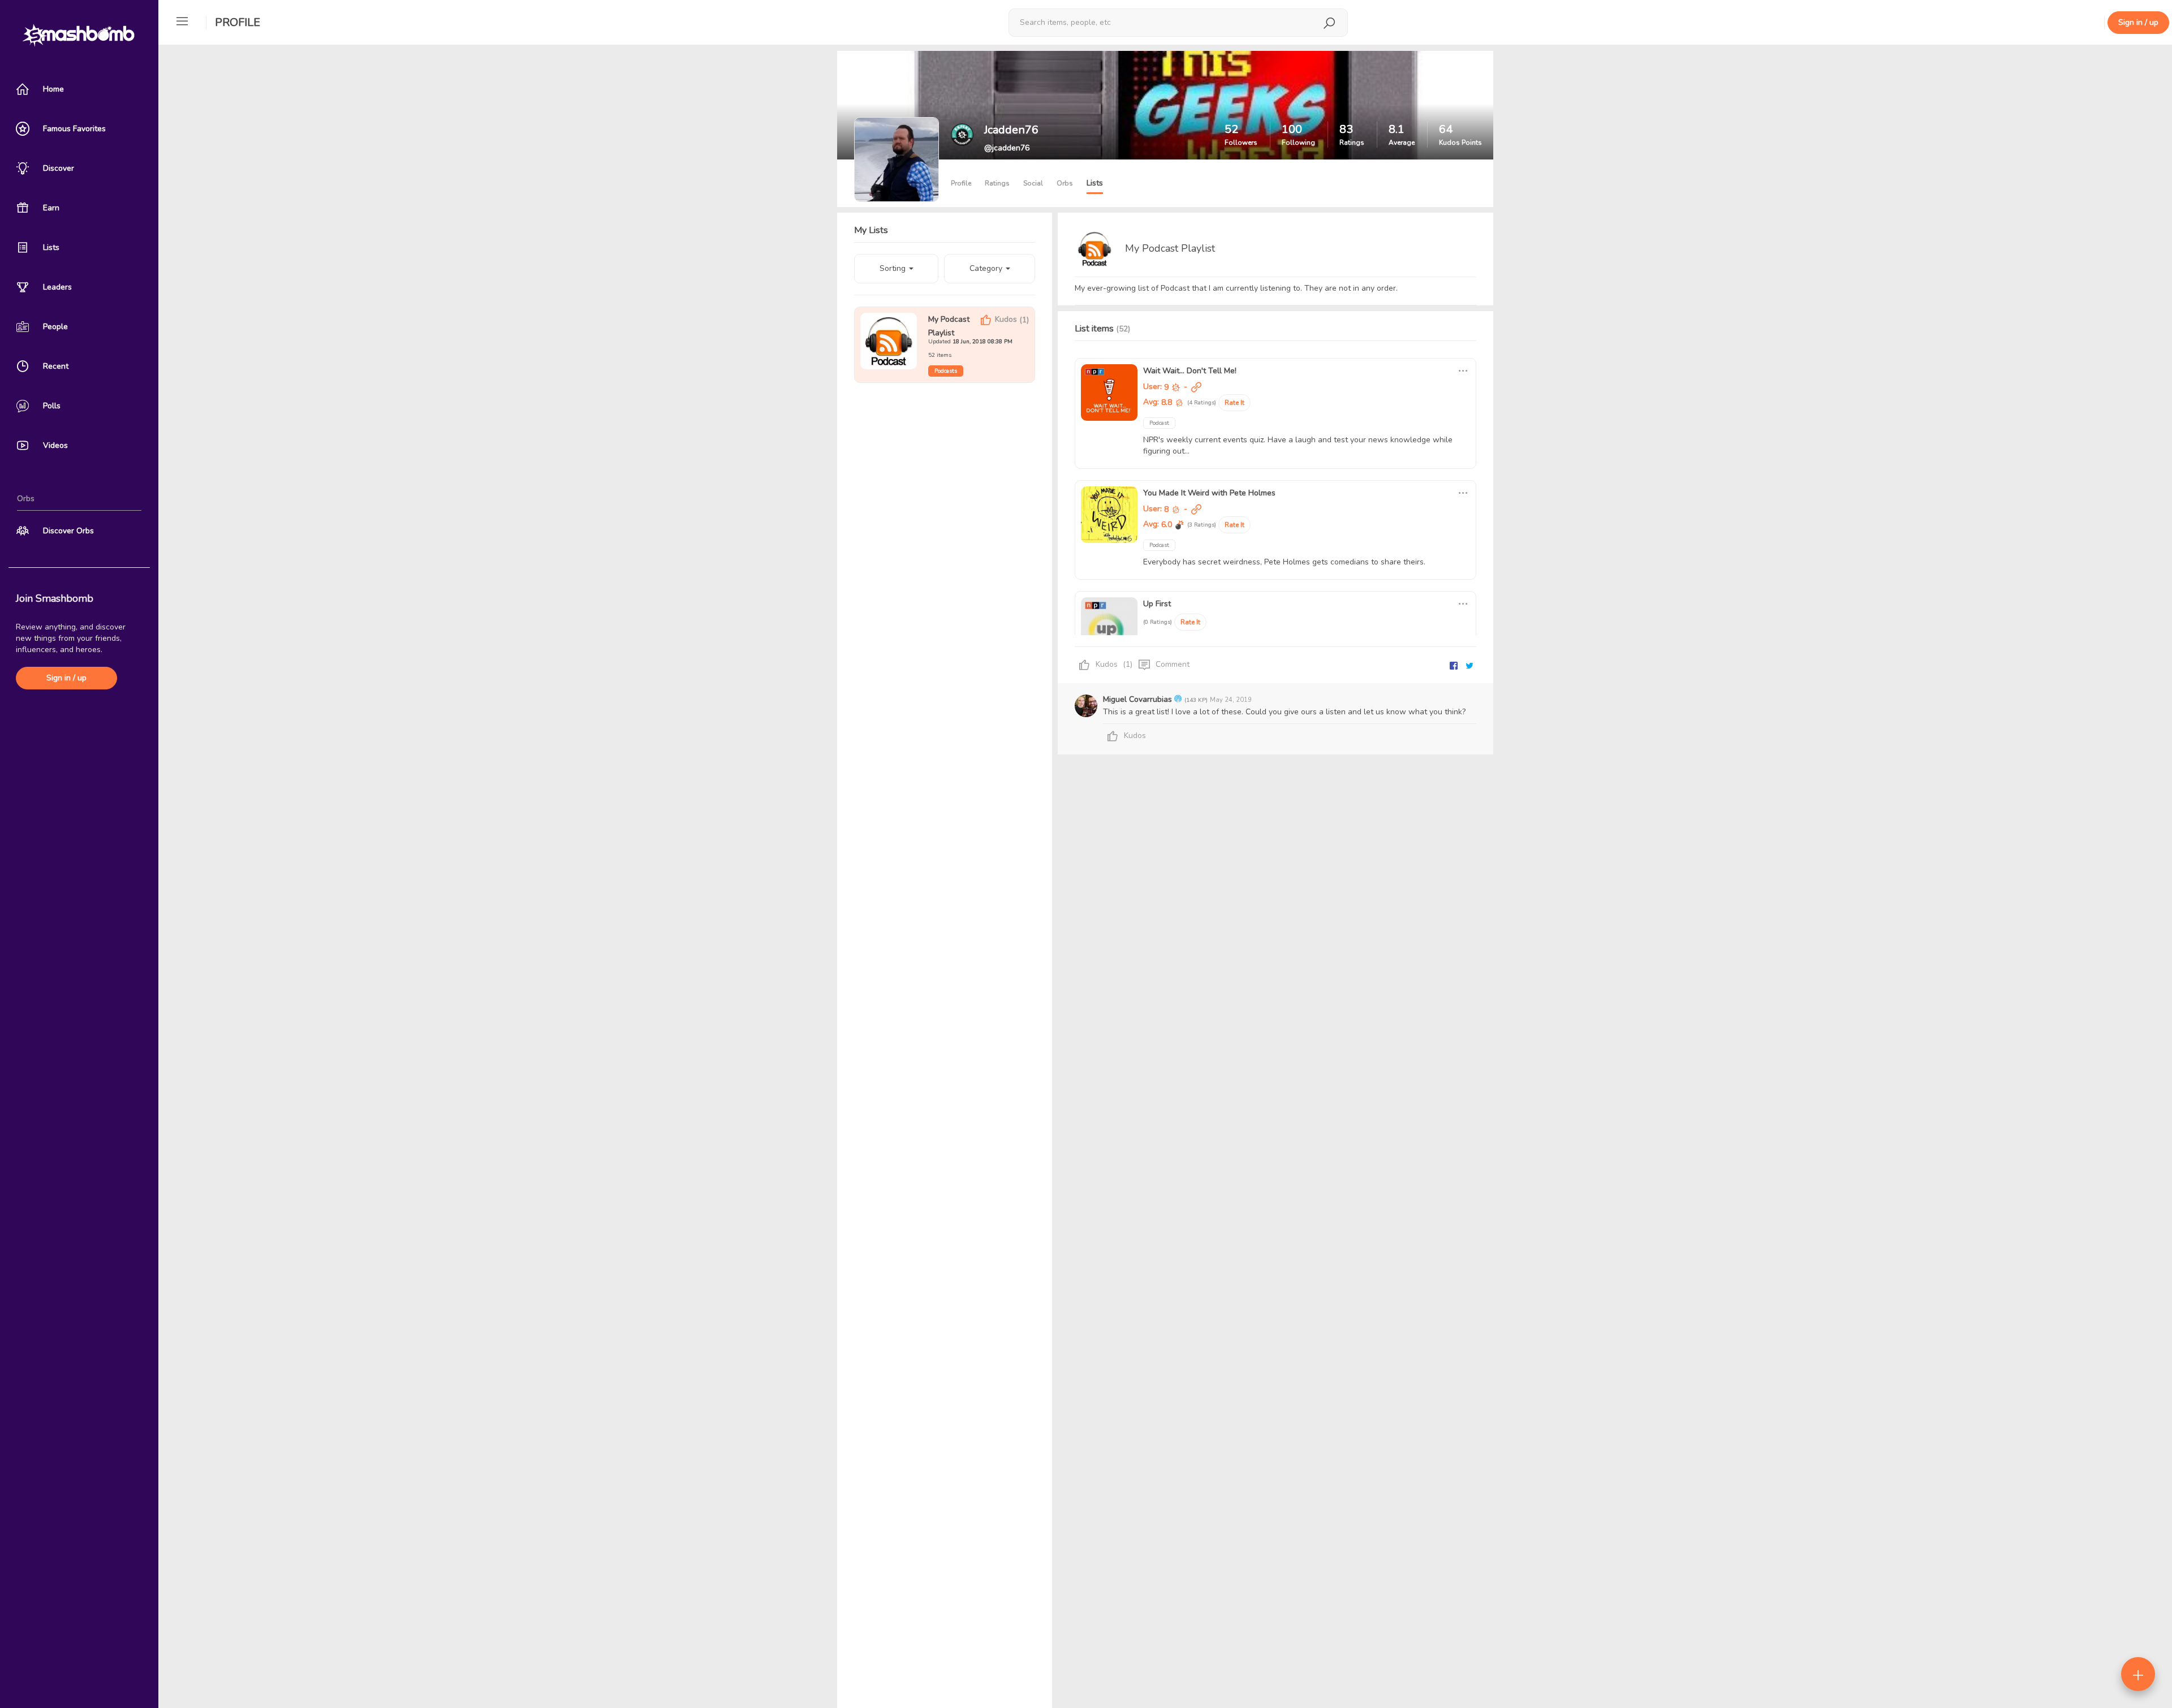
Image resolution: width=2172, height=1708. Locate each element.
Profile (238, 22)
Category (987, 268)
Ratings (997, 183)
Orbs (1065, 183)
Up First (1157, 604)
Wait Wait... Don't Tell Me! (1190, 371)
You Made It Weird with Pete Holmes (1209, 493)
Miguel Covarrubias (1139, 699)
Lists (1095, 183)
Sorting (894, 268)
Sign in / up (66, 678)
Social (1033, 183)
